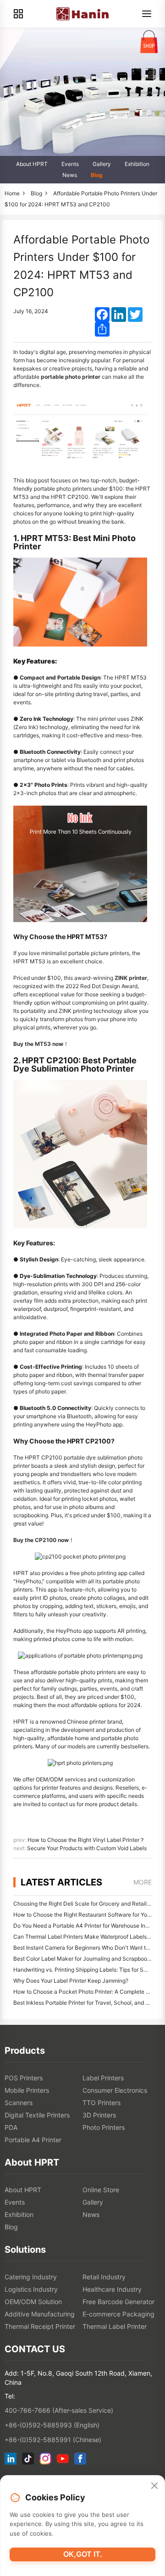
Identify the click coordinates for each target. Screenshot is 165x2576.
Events (70, 164)
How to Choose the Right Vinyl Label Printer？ (86, 1840)
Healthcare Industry (112, 2289)
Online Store (101, 2190)
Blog (97, 175)
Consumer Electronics (115, 2090)
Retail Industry (104, 2277)
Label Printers (103, 2078)
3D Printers (99, 2115)
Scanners (19, 2103)
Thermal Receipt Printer (40, 2326)
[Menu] (147, 14)
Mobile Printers (27, 2090)
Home (12, 193)
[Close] (154, 2486)
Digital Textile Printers (37, 2115)
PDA (11, 2127)
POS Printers (24, 2078)
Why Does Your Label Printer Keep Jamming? (71, 1981)
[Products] (18, 14)
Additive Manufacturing (40, 2314)
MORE (143, 1882)
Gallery (102, 164)
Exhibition (137, 164)
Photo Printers (104, 2127)
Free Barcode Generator (118, 2302)
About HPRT (32, 164)
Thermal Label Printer (115, 2326)
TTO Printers (102, 2103)
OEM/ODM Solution (33, 2302)
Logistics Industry (31, 2289)
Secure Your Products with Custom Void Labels (87, 1848)
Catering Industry (31, 2277)
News (70, 175)
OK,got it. (83, 2554)
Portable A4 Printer (33, 2140)
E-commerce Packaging (118, 2314)
